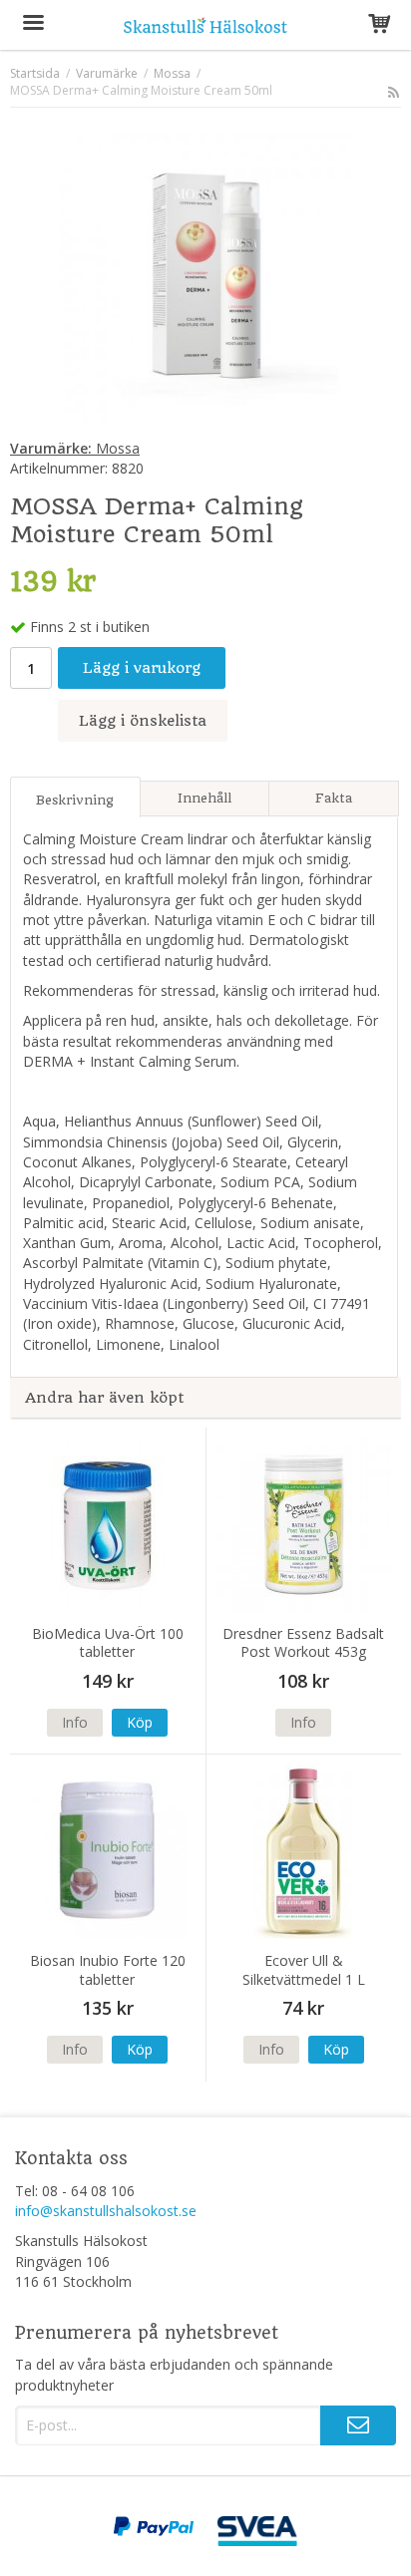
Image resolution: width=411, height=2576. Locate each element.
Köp (140, 1722)
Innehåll (205, 798)
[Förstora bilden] (205, 277)
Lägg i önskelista (143, 721)
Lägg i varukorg (142, 668)
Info (75, 1722)
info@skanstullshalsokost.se (106, 2211)
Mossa (75, 448)
